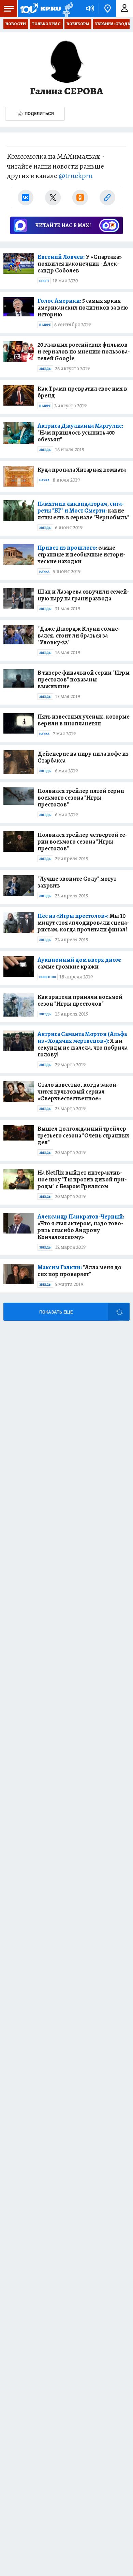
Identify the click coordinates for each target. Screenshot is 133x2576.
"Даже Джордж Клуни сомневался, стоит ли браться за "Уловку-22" (79, 635)
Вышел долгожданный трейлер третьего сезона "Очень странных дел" (83, 1135)
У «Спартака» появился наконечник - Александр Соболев (80, 264)
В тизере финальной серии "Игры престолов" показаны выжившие (84, 679)
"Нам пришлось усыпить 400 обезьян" (80, 433)
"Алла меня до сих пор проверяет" (79, 1271)
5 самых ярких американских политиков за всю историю (83, 308)
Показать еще (56, 1312)
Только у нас (46, 24)
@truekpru (76, 176)
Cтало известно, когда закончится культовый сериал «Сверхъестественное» (78, 1091)
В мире (45, 325)
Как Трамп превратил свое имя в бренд (82, 392)
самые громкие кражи (79, 963)
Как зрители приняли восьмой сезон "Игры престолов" (80, 1000)
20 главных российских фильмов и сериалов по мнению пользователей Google (84, 351)
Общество (48, 977)
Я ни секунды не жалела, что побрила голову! (83, 1044)
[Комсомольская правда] (40, 9)
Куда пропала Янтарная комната (82, 470)
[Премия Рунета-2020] (67, 9)
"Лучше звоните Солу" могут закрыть (77, 882)
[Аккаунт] (124, 9)
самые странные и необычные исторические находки (81, 554)
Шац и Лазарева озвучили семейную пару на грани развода (83, 595)
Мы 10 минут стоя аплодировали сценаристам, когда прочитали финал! (83, 923)
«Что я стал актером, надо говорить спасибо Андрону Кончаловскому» (81, 1227)
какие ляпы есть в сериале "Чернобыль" (83, 511)
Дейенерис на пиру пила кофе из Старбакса (83, 757)
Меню (9, 9)
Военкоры (78, 24)
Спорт (44, 281)
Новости (16, 24)
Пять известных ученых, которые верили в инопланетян (84, 720)
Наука (44, 480)
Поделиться (39, 114)
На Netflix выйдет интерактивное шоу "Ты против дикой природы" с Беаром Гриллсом (82, 1179)
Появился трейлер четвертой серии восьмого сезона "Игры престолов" (82, 842)
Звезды (45, 369)
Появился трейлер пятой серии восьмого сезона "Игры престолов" (81, 798)
